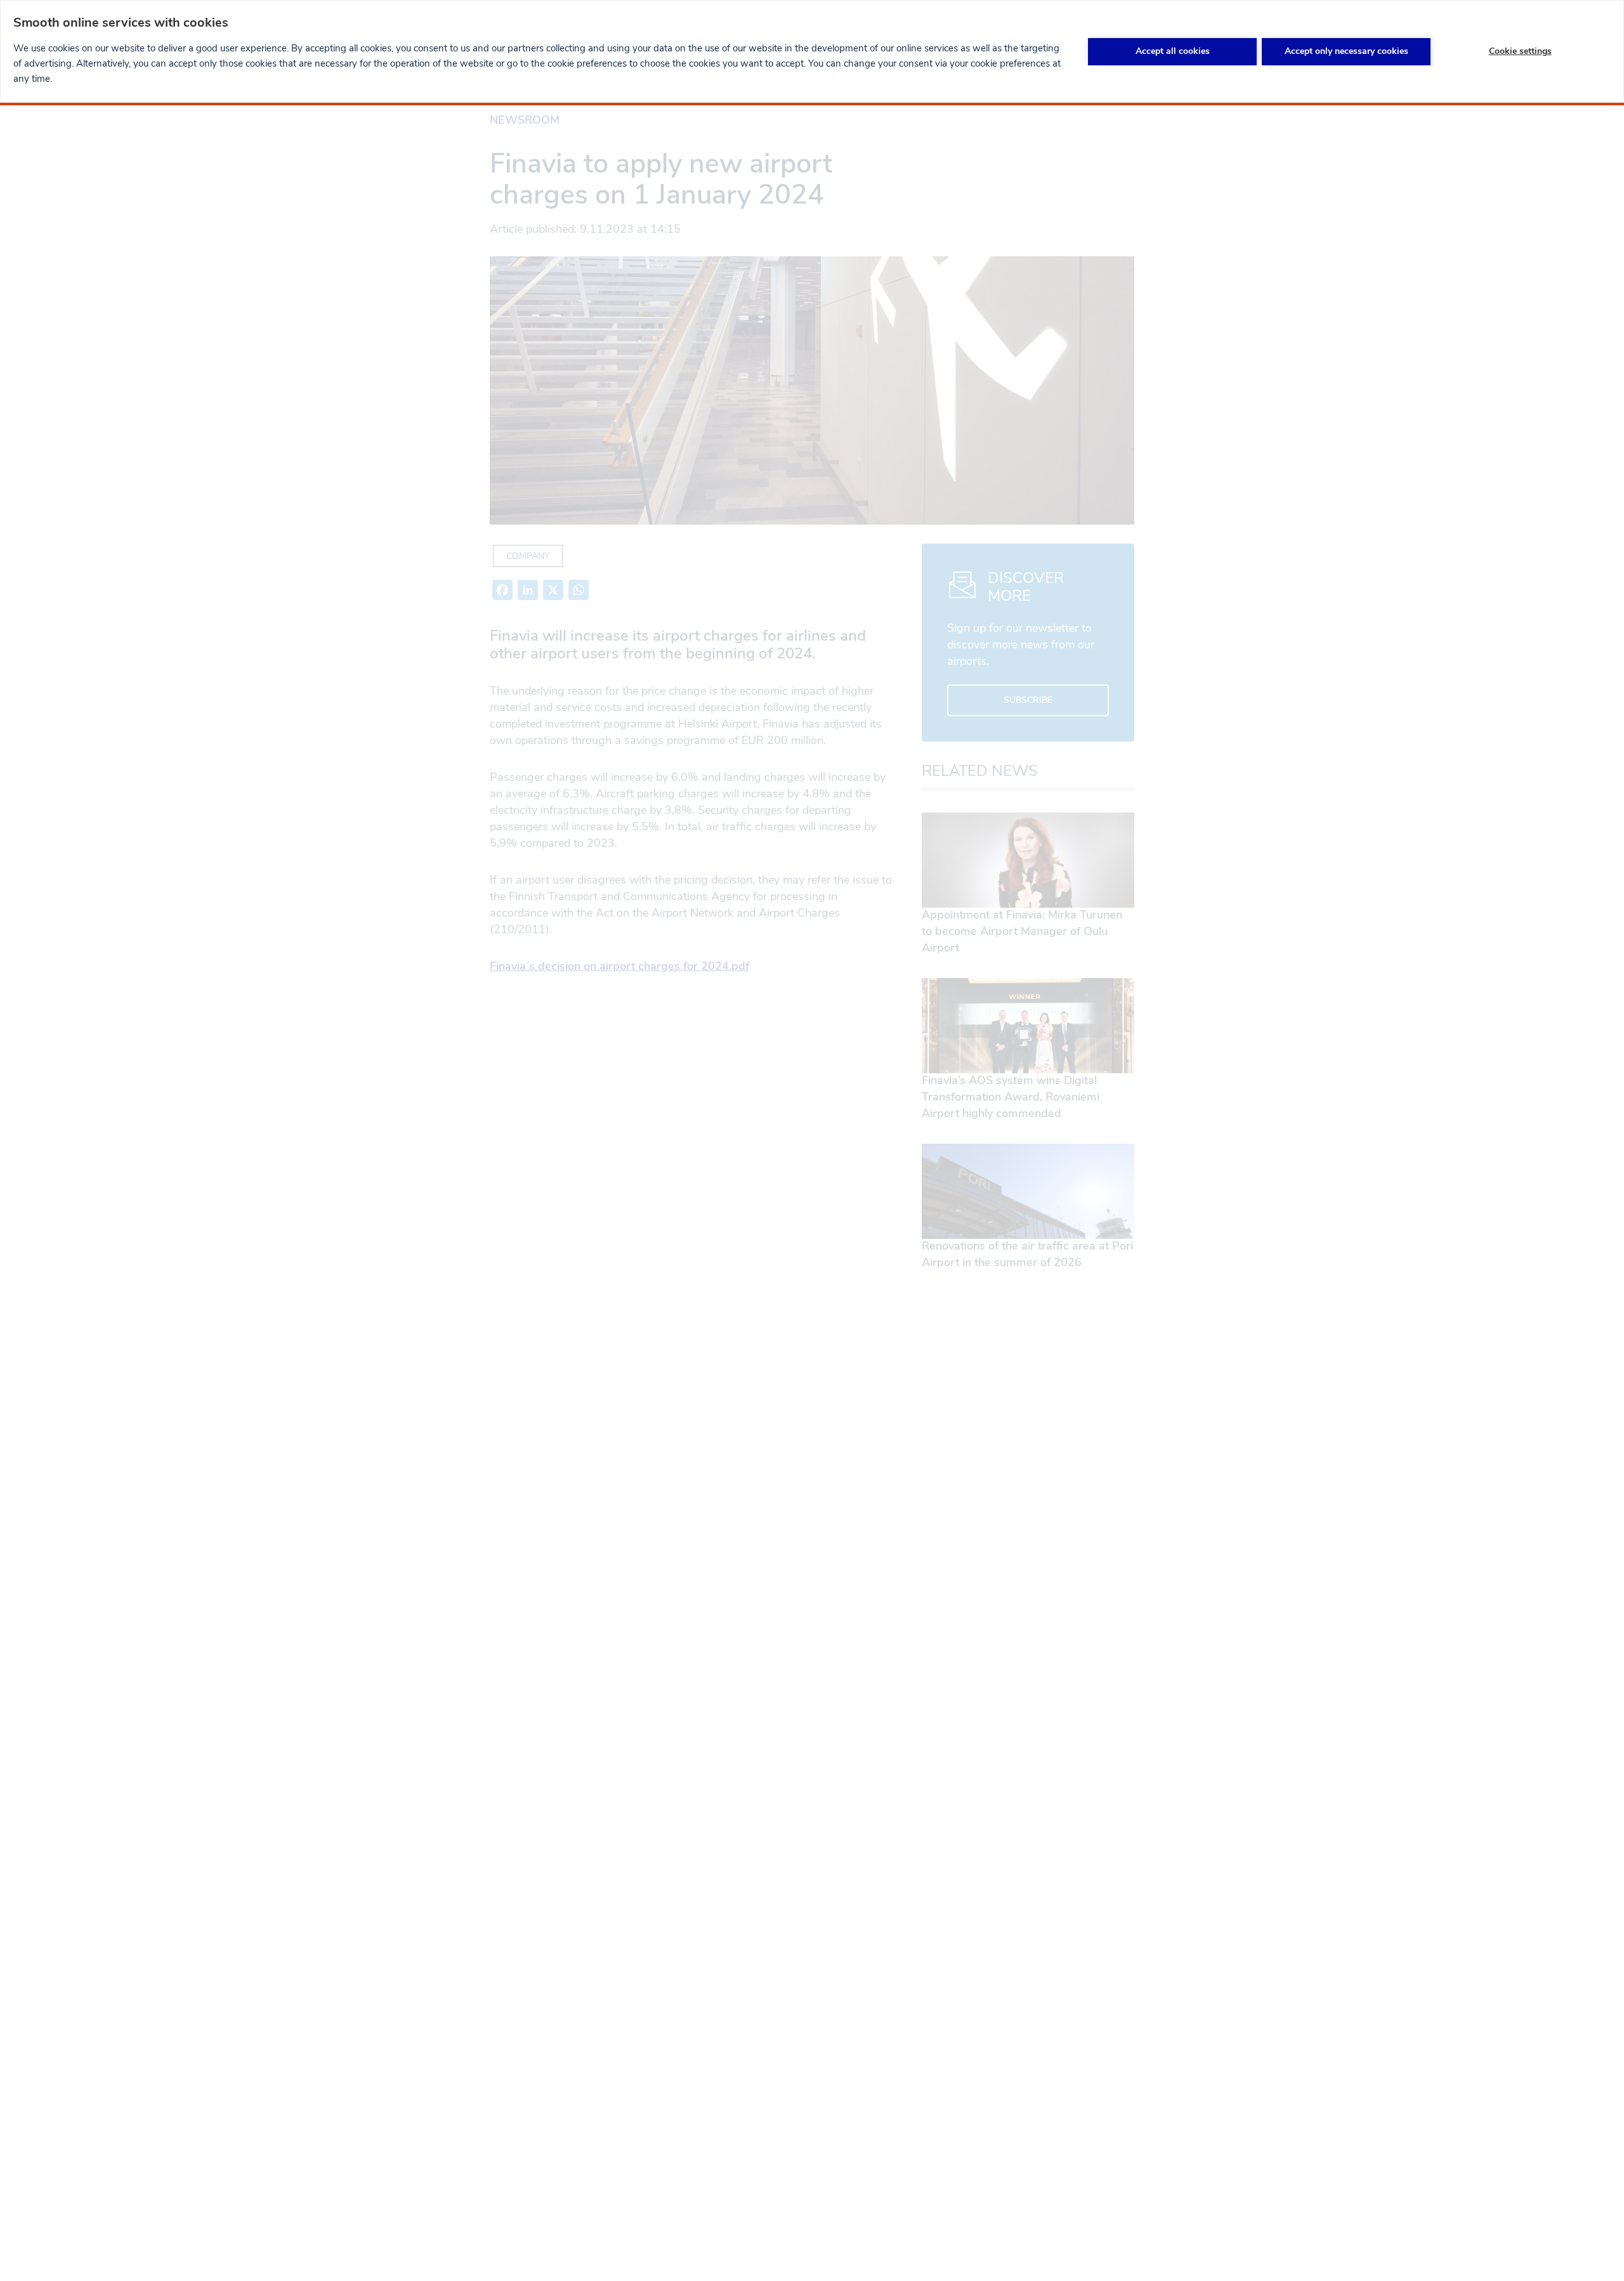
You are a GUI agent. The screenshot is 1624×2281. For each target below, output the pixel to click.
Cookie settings (1520, 51)
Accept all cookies (1173, 51)
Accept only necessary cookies (1346, 51)
